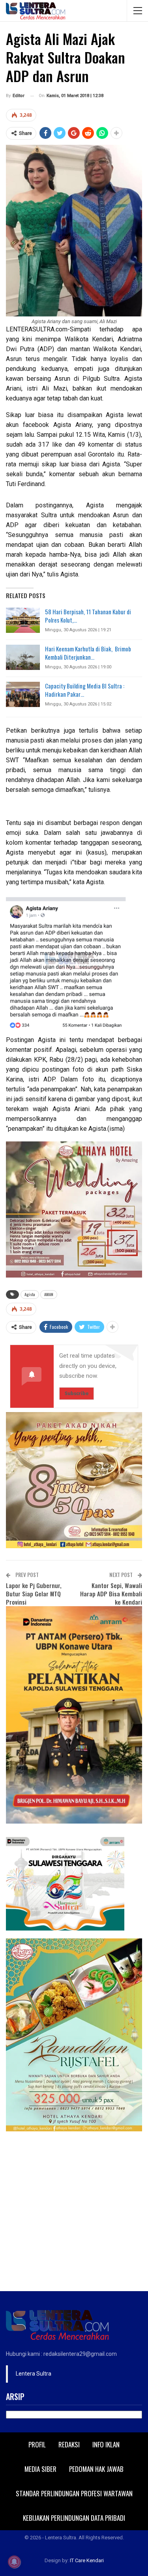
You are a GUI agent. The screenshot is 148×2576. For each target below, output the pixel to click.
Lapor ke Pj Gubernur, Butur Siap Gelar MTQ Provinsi (34, 1594)
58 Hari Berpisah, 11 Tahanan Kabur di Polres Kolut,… (88, 616)
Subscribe (77, 1393)
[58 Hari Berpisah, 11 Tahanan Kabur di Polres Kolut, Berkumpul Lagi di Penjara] (23, 620)
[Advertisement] (74, 2213)
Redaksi (69, 2444)
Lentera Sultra (34, 2374)
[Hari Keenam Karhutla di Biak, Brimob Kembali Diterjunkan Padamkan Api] (23, 657)
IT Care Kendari (87, 2560)
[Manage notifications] (14, 2562)
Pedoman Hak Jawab (96, 2469)
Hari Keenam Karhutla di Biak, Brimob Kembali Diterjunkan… (88, 653)
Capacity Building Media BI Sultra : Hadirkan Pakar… (85, 690)
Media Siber (40, 2469)
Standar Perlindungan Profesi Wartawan (74, 2493)
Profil (37, 2444)
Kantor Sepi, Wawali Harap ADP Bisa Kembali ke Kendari (111, 1594)
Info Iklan (106, 2444)
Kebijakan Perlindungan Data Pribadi (74, 2518)
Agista (30, 1294)
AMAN (49, 1294)
